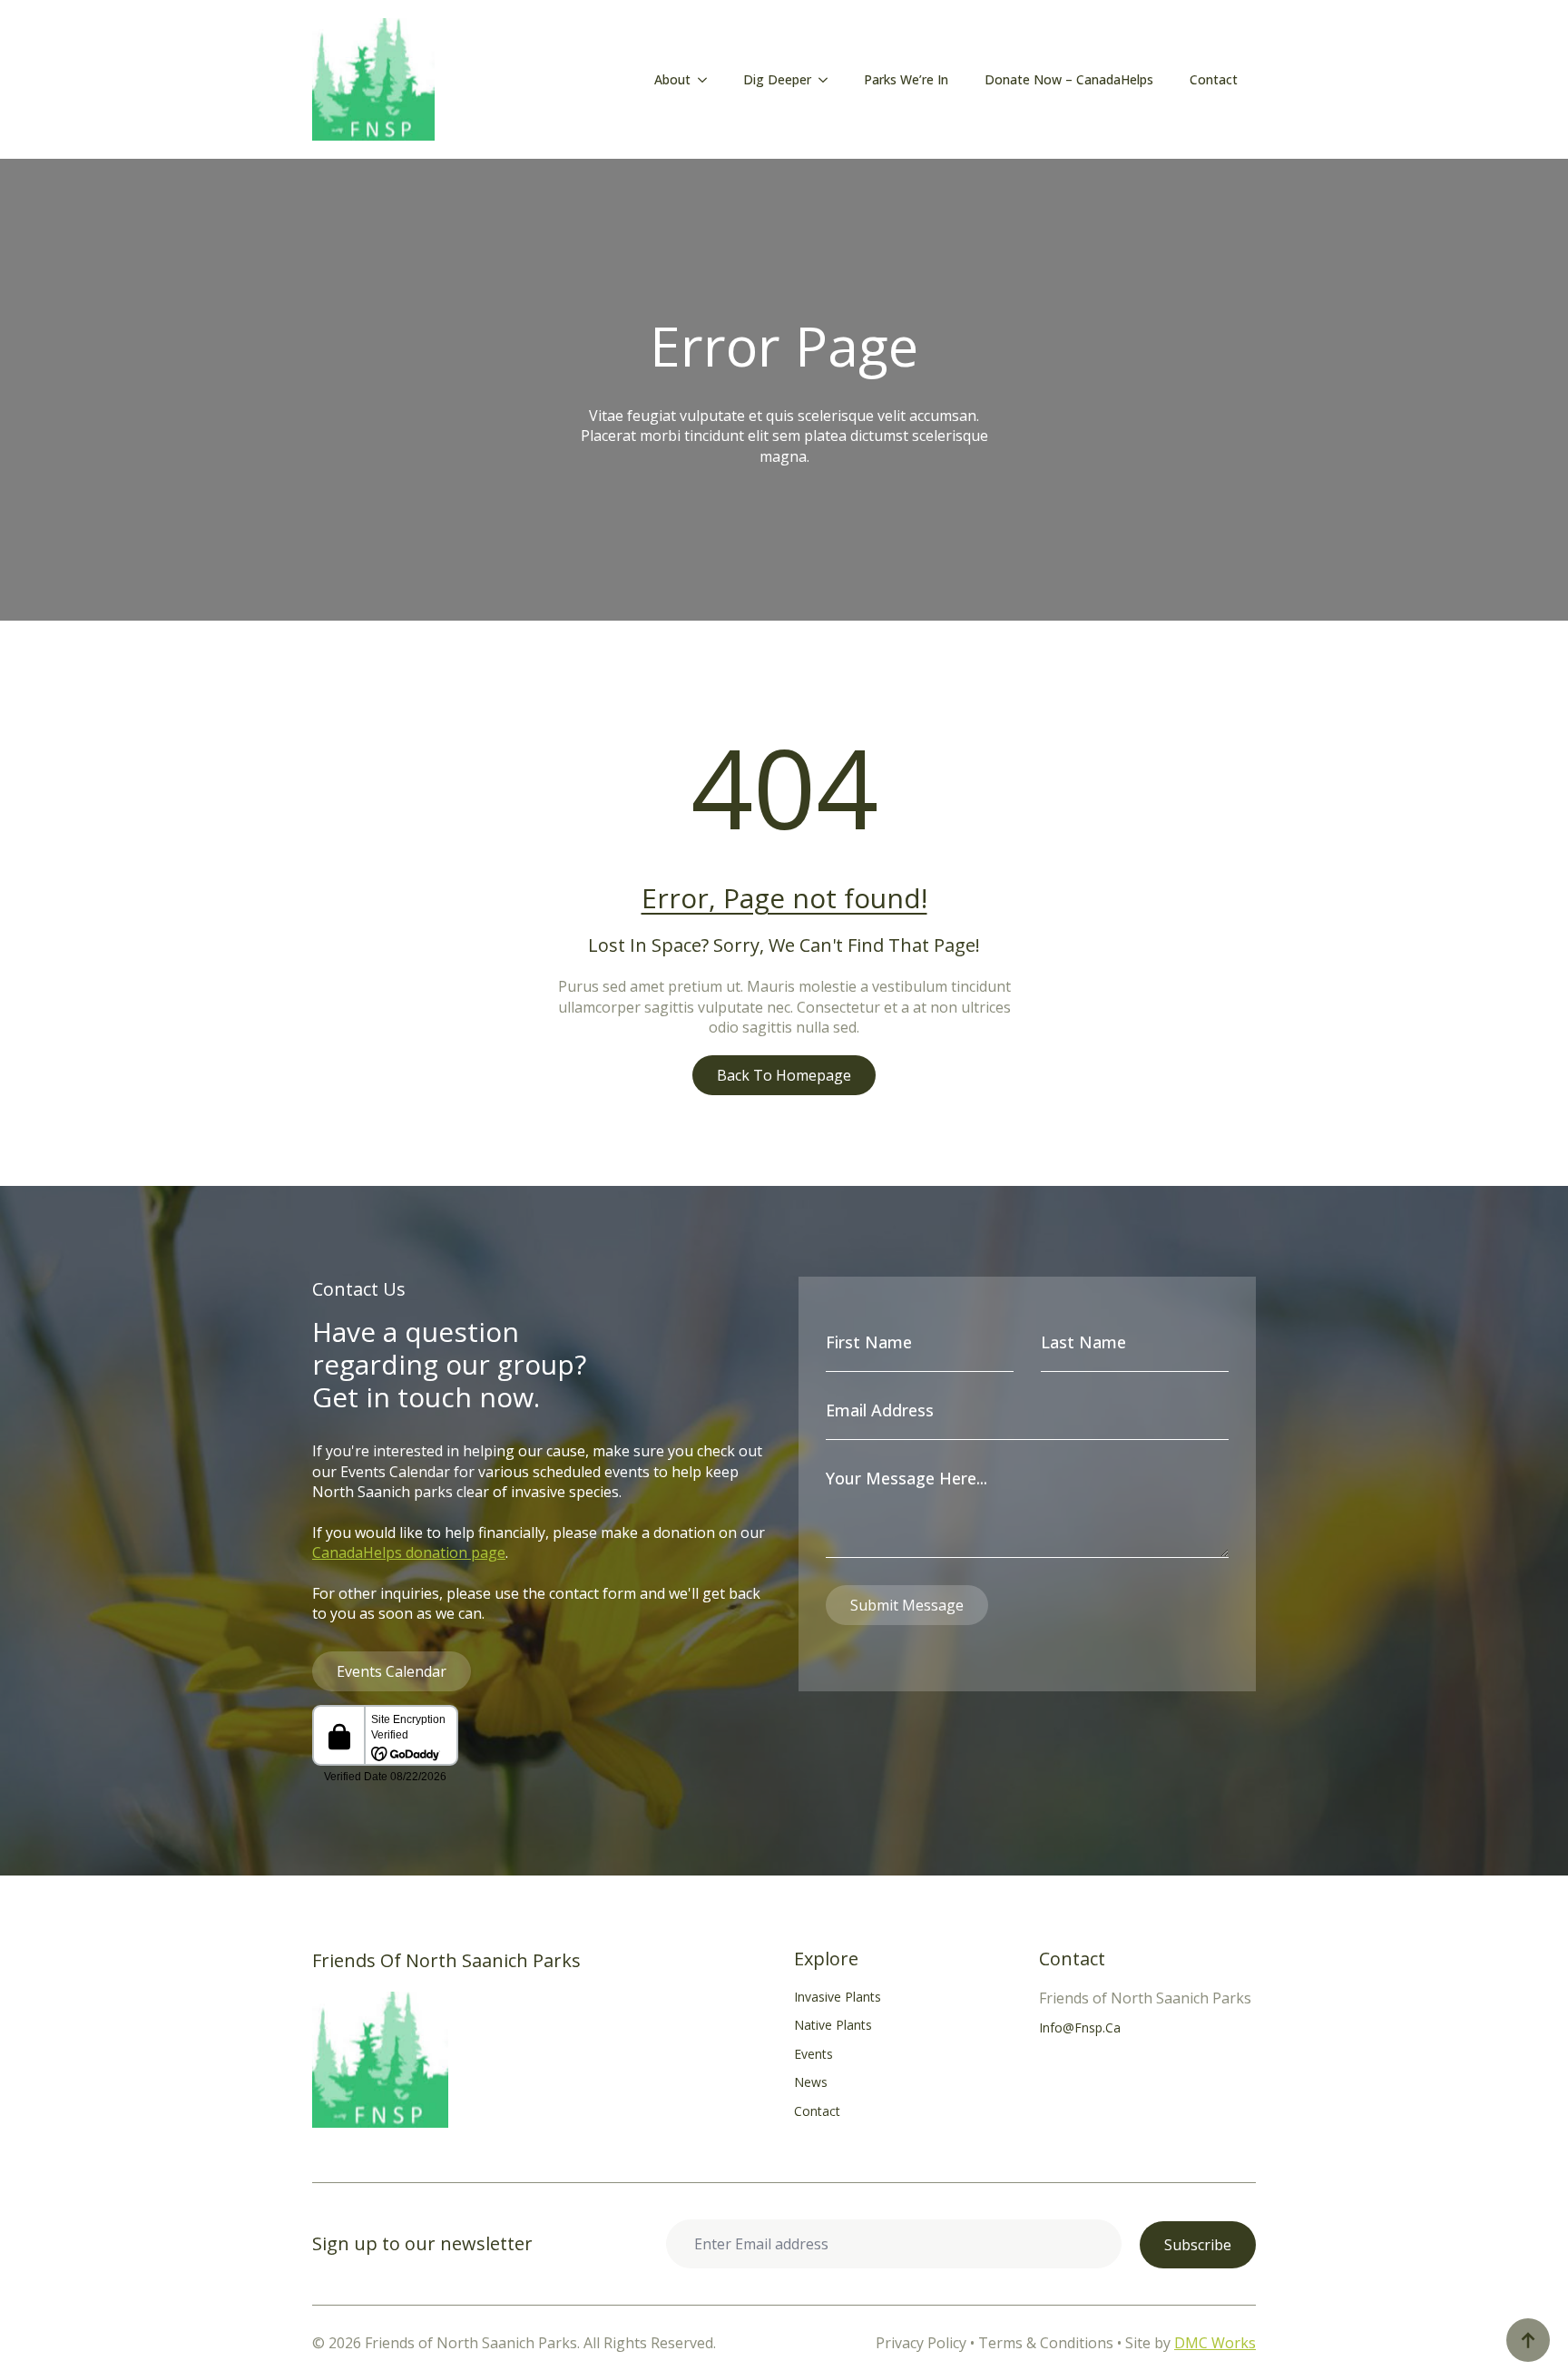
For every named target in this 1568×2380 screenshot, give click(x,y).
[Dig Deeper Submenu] (828, 80)
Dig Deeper (777, 79)
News (811, 2082)
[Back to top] (1528, 2340)
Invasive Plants (838, 1997)
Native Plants (833, 2025)
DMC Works (1215, 2343)
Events (813, 2054)
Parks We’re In (906, 79)
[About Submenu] (708, 80)
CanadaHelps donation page (409, 1552)
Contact (1214, 79)
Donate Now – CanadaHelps (1069, 79)
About (672, 79)
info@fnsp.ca (1080, 2027)
